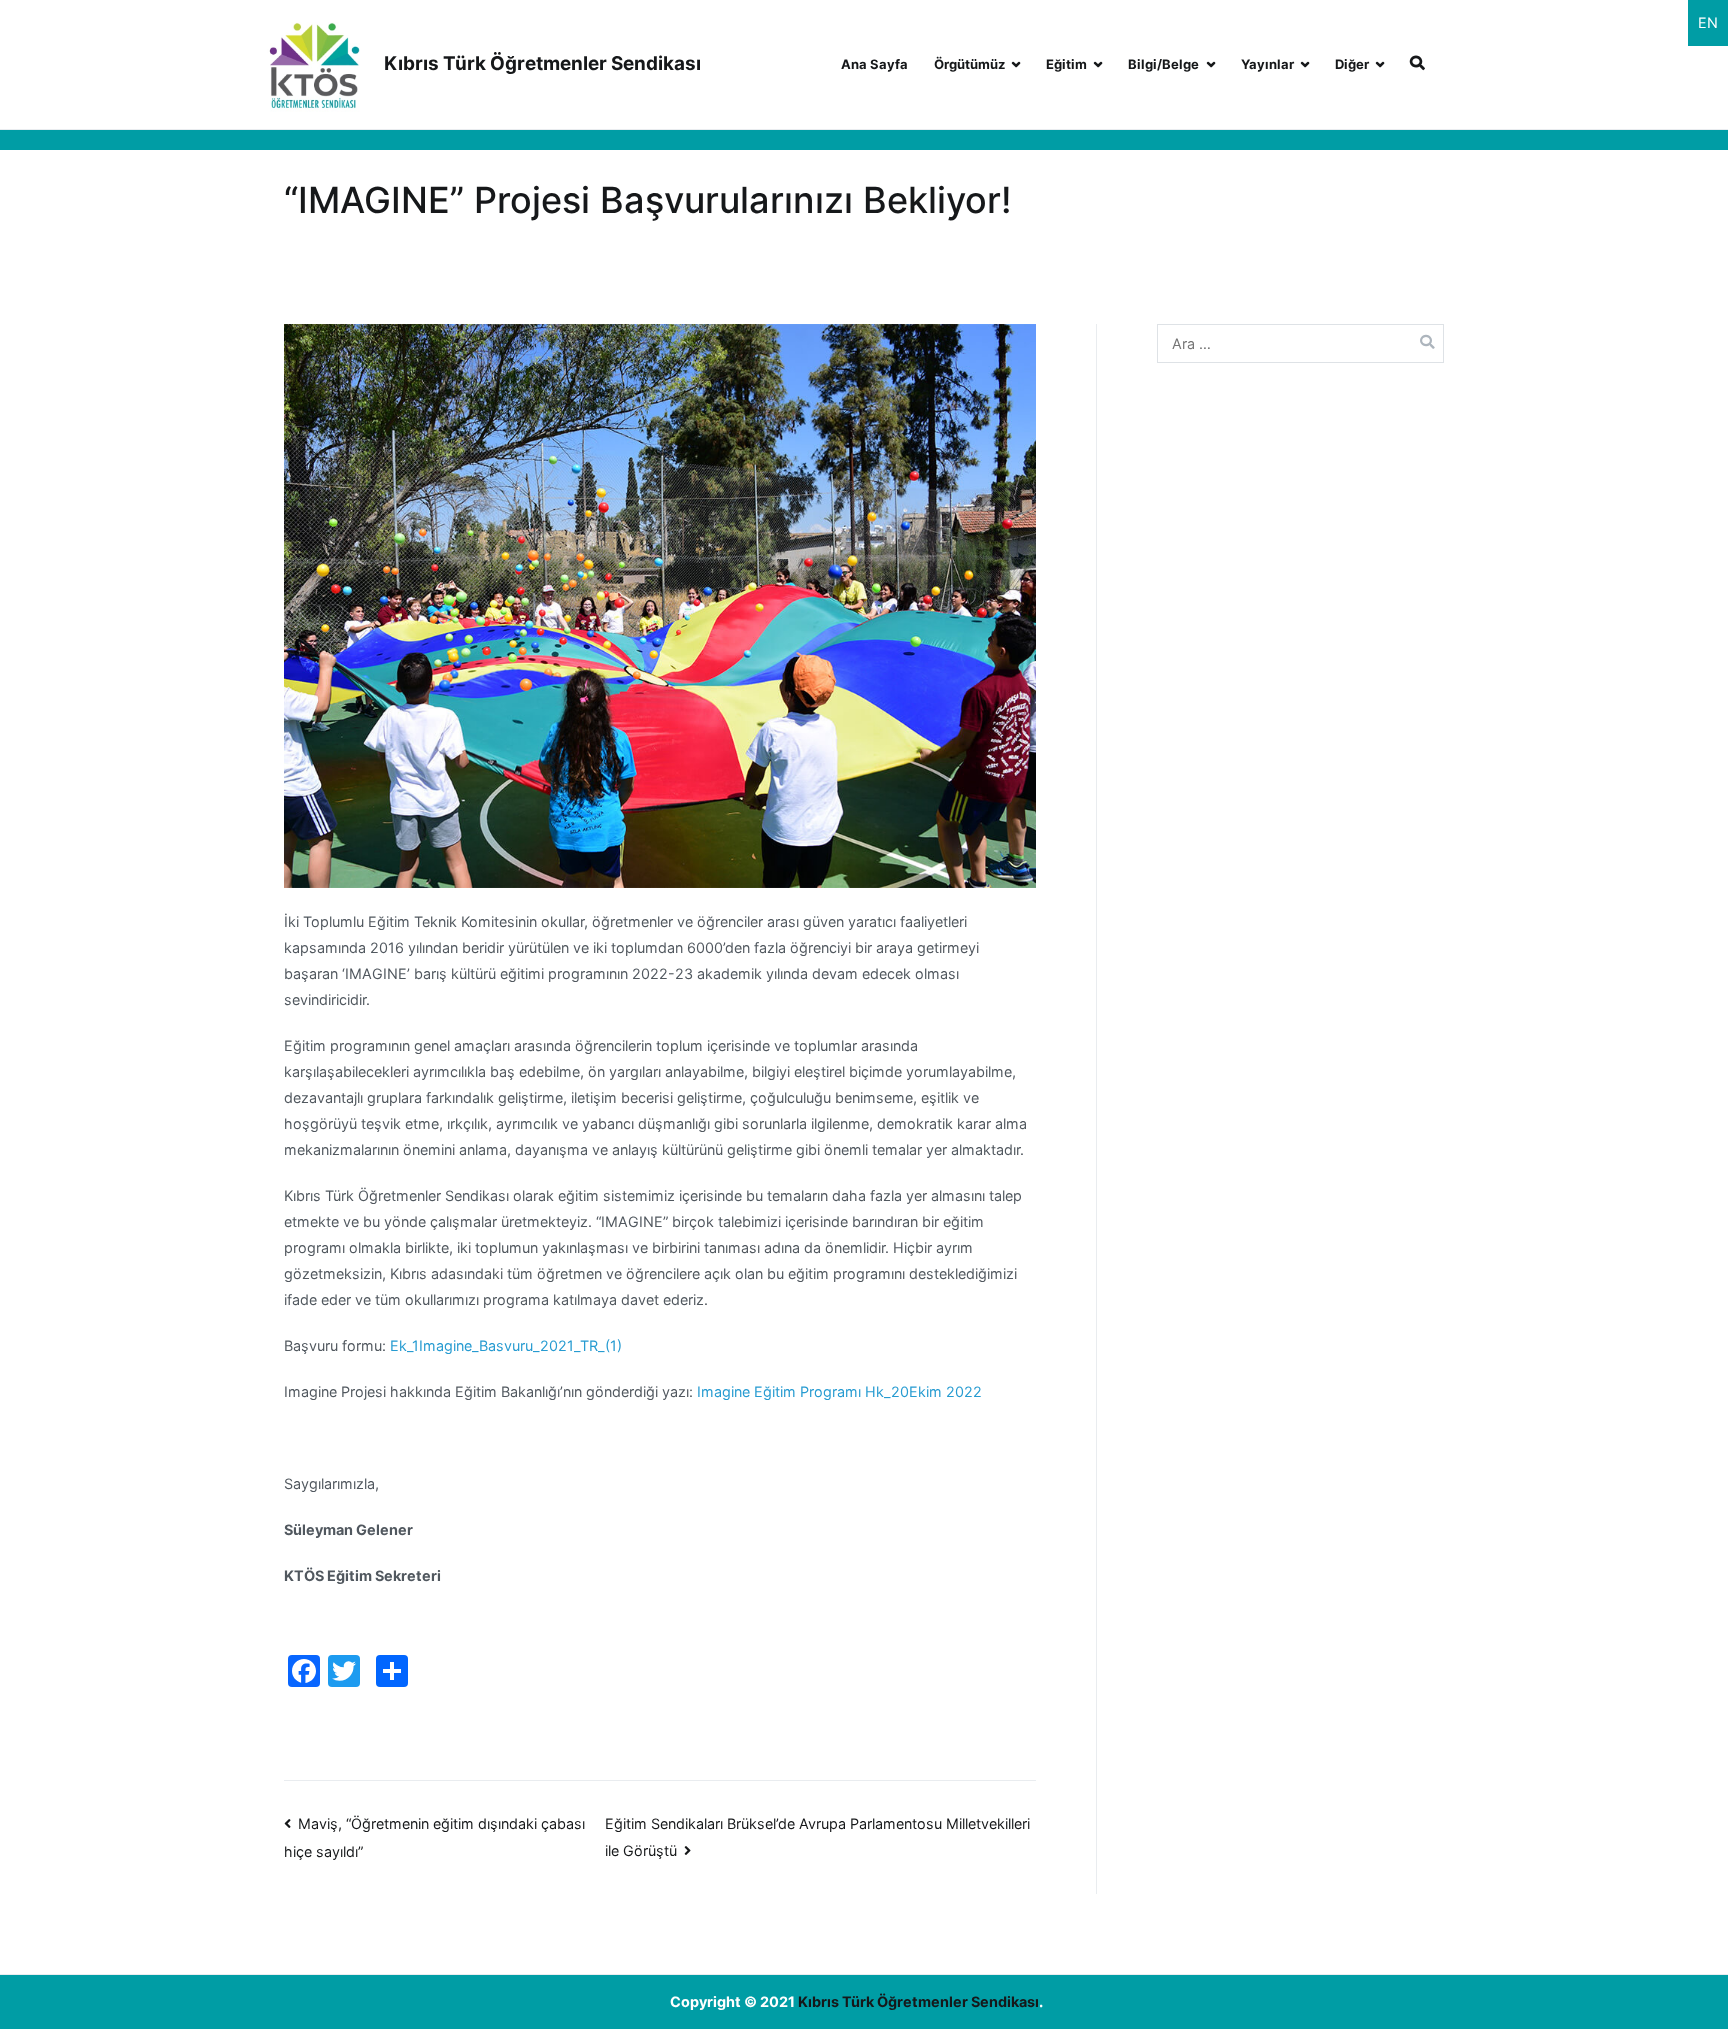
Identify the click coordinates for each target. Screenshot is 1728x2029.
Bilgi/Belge (1163, 64)
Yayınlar (1267, 64)
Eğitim (1066, 64)
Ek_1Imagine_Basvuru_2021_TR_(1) (506, 1345)
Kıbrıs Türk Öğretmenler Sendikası (542, 63)
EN (1708, 22)
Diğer (1352, 64)
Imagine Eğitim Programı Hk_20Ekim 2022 (839, 1391)
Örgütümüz (969, 64)
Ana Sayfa (874, 64)
